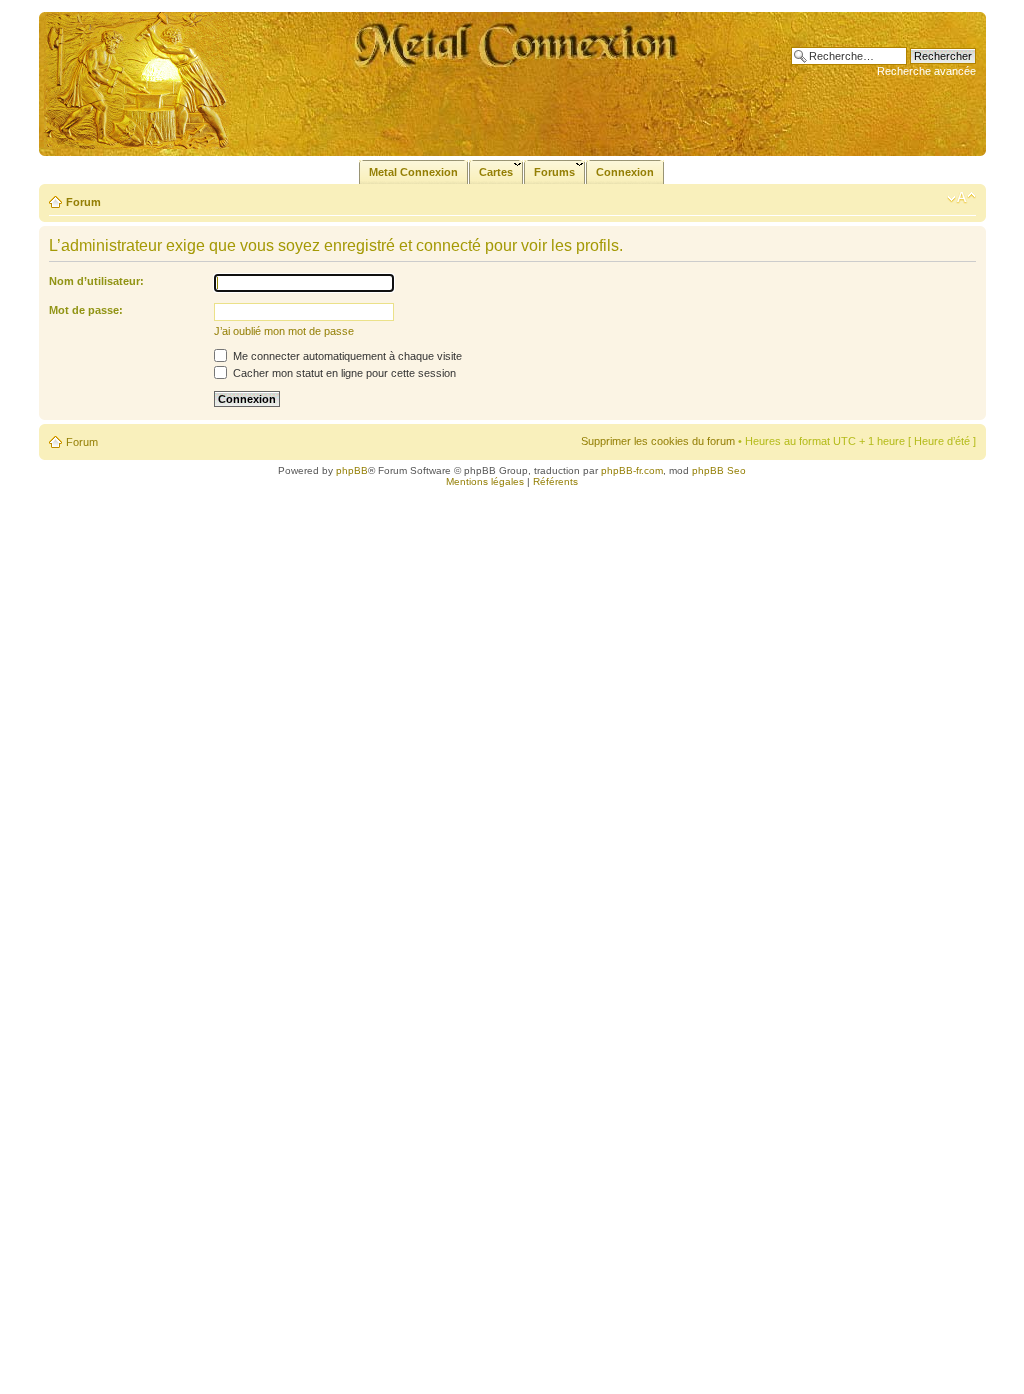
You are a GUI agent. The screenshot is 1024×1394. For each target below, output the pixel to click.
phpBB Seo (719, 470)
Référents (555, 481)
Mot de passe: (86, 310)
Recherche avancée (926, 71)
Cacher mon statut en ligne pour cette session (343, 373)
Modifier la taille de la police (961, 198)
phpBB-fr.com (632, 470)
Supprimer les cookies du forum (658, 441)
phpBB (352, 470)
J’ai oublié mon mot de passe (284, 331)
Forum (83, 202)
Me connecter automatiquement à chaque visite (346, 356)
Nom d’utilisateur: (96, 281)
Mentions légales (485, 481)
